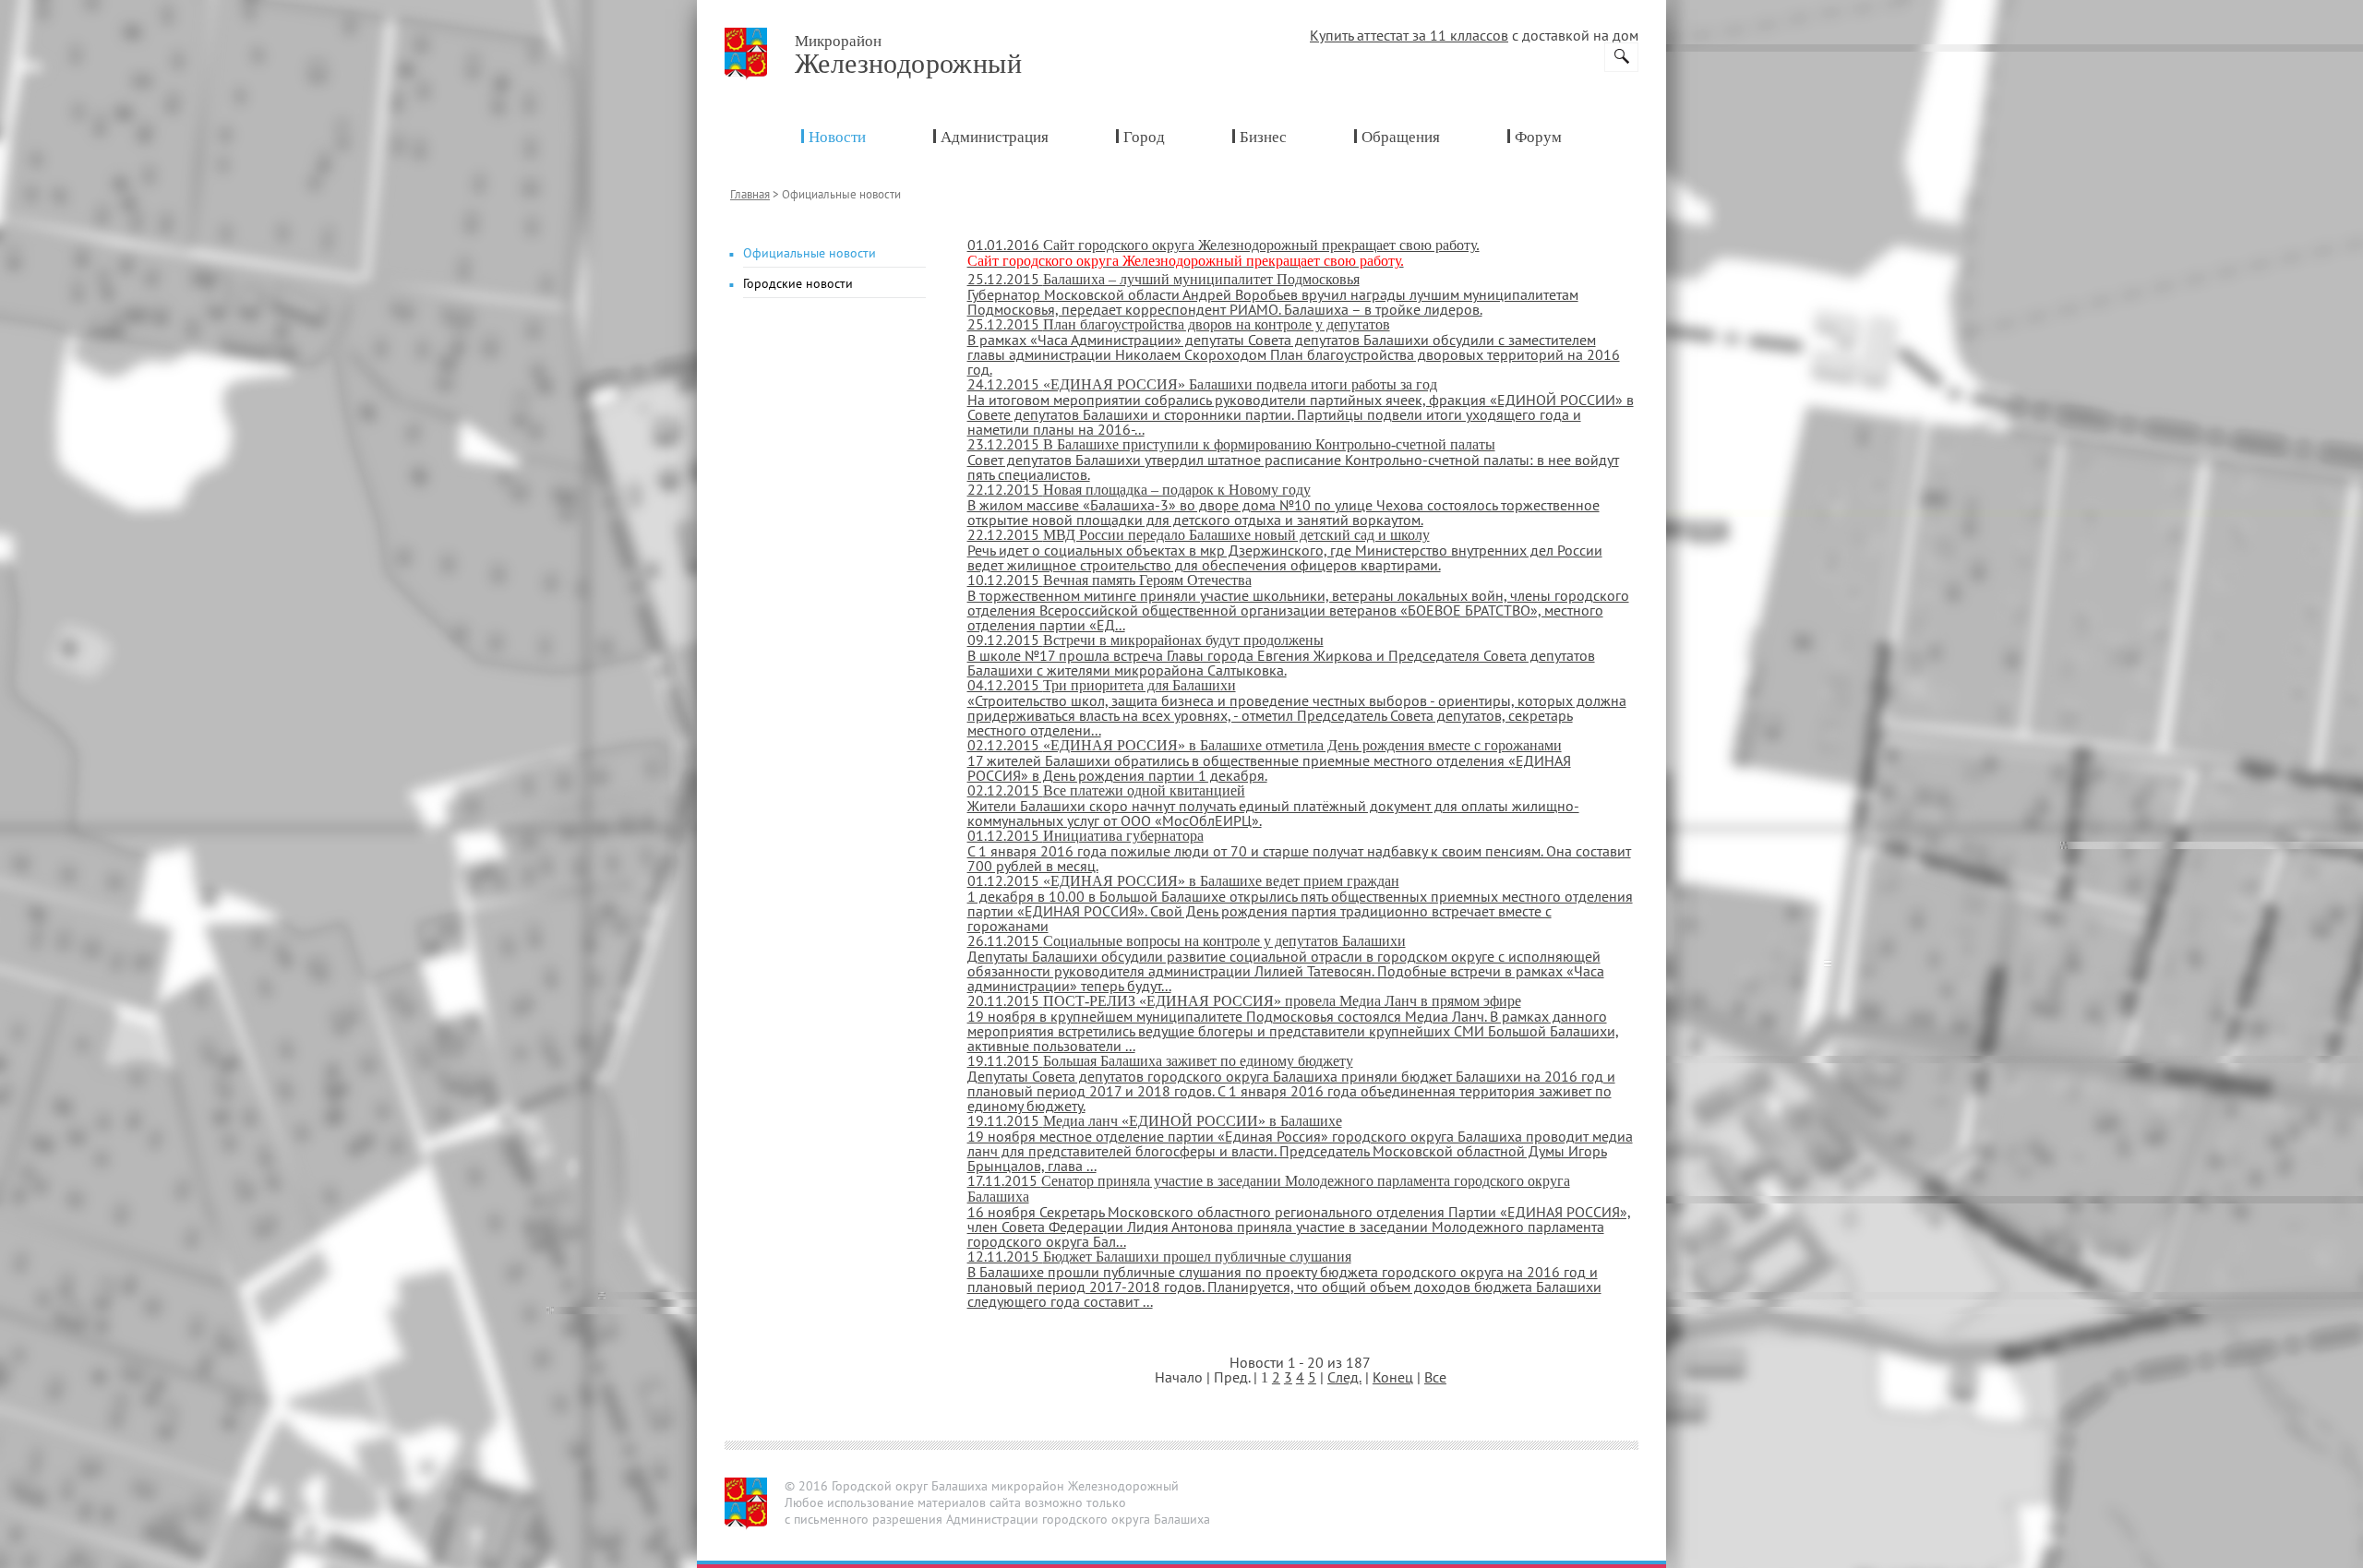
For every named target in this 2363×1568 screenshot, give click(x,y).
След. (1344, 1377)
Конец (1393, 1377)
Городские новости (798, 283)
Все (1435, 1377)
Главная (750, 194)
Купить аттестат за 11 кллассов (1409, 35)
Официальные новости (810, 253)
